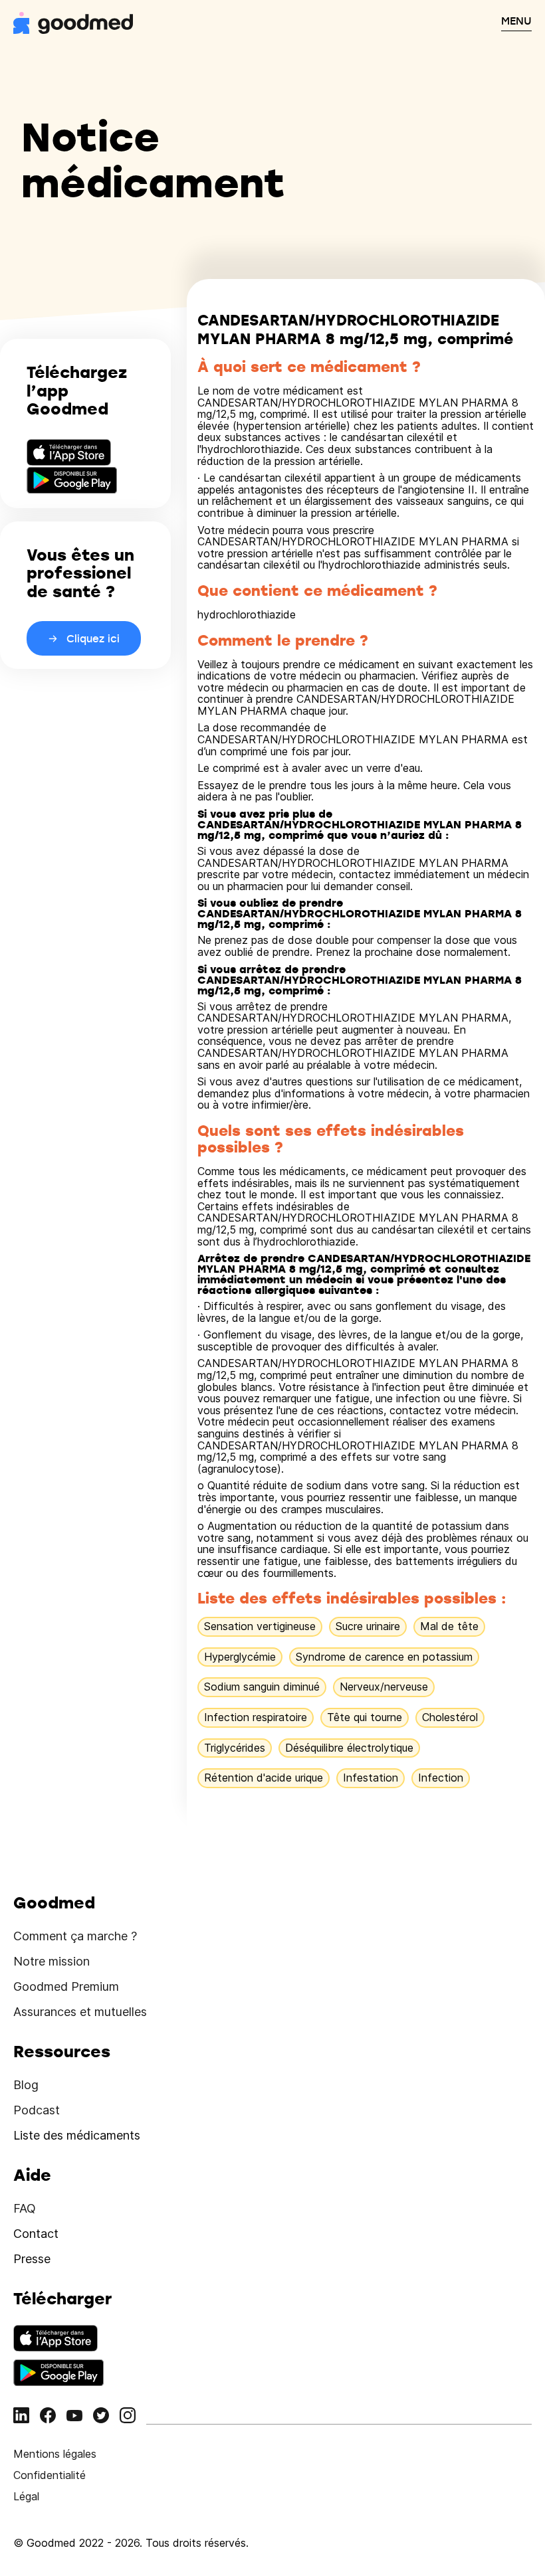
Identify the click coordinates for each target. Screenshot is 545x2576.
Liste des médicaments (77, 2135)
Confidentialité (50, 2475)
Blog (26, 2085)
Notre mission (52, 1961)
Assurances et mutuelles (80, 2012)
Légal (26, 2496)
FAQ (25, 2208)
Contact (36, 2234)
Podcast (37, 2110)
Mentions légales (55, 2454)
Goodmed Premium (66, 1986)
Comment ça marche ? (75, 1936)
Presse (32, 2259)
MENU (516, 21)
